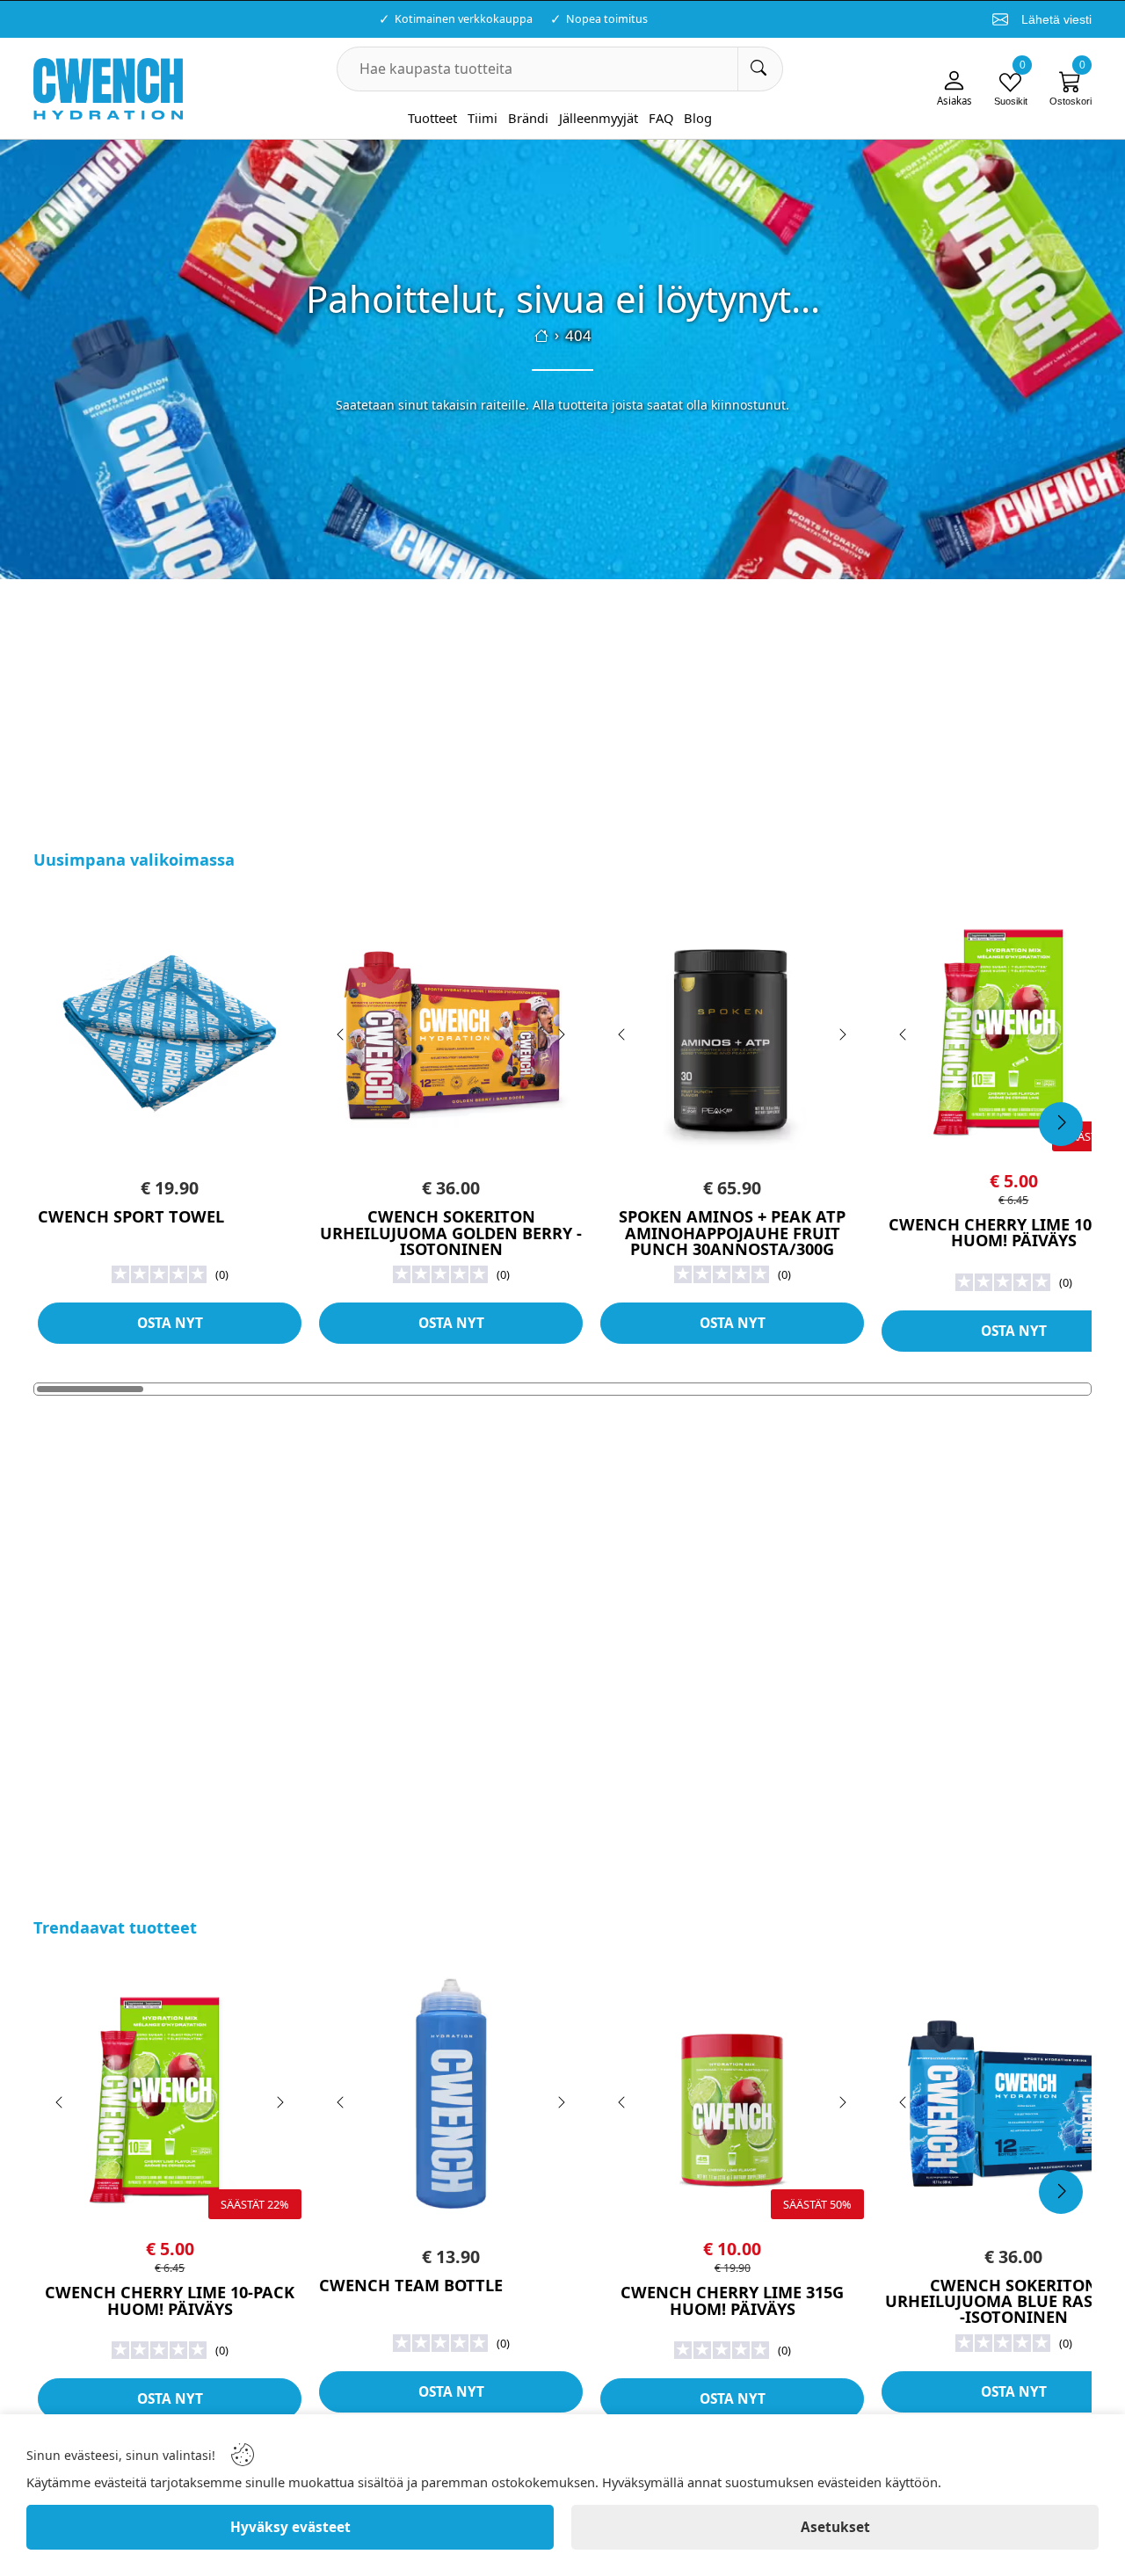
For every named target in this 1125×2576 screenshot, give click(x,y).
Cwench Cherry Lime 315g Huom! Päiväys (732, 2300)
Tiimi (483, 118)
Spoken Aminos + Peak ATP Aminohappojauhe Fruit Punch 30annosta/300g (732, 1233)
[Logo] (108, 89)
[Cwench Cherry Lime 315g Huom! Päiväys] (732, 2096)
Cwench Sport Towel (131, 1216)
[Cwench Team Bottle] (451, 2096)
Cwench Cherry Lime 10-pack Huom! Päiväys (170, 2300)
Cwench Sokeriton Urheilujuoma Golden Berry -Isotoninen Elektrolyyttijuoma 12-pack (451, 1241)
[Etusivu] (541, 336)
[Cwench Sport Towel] (170, 1028)
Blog (698, 118)
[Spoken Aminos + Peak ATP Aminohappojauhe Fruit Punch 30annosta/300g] (732, 1028)
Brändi (528, 118)
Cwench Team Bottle (411, 2285)
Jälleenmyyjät (599, 118)
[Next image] (561, 1034)
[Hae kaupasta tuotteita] (760, 69)
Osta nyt (170, 1323)
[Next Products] (1061, 1124)
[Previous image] (341, 1034)
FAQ (661, 118)
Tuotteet (432, 118)
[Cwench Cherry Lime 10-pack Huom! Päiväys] (170, 2096)
